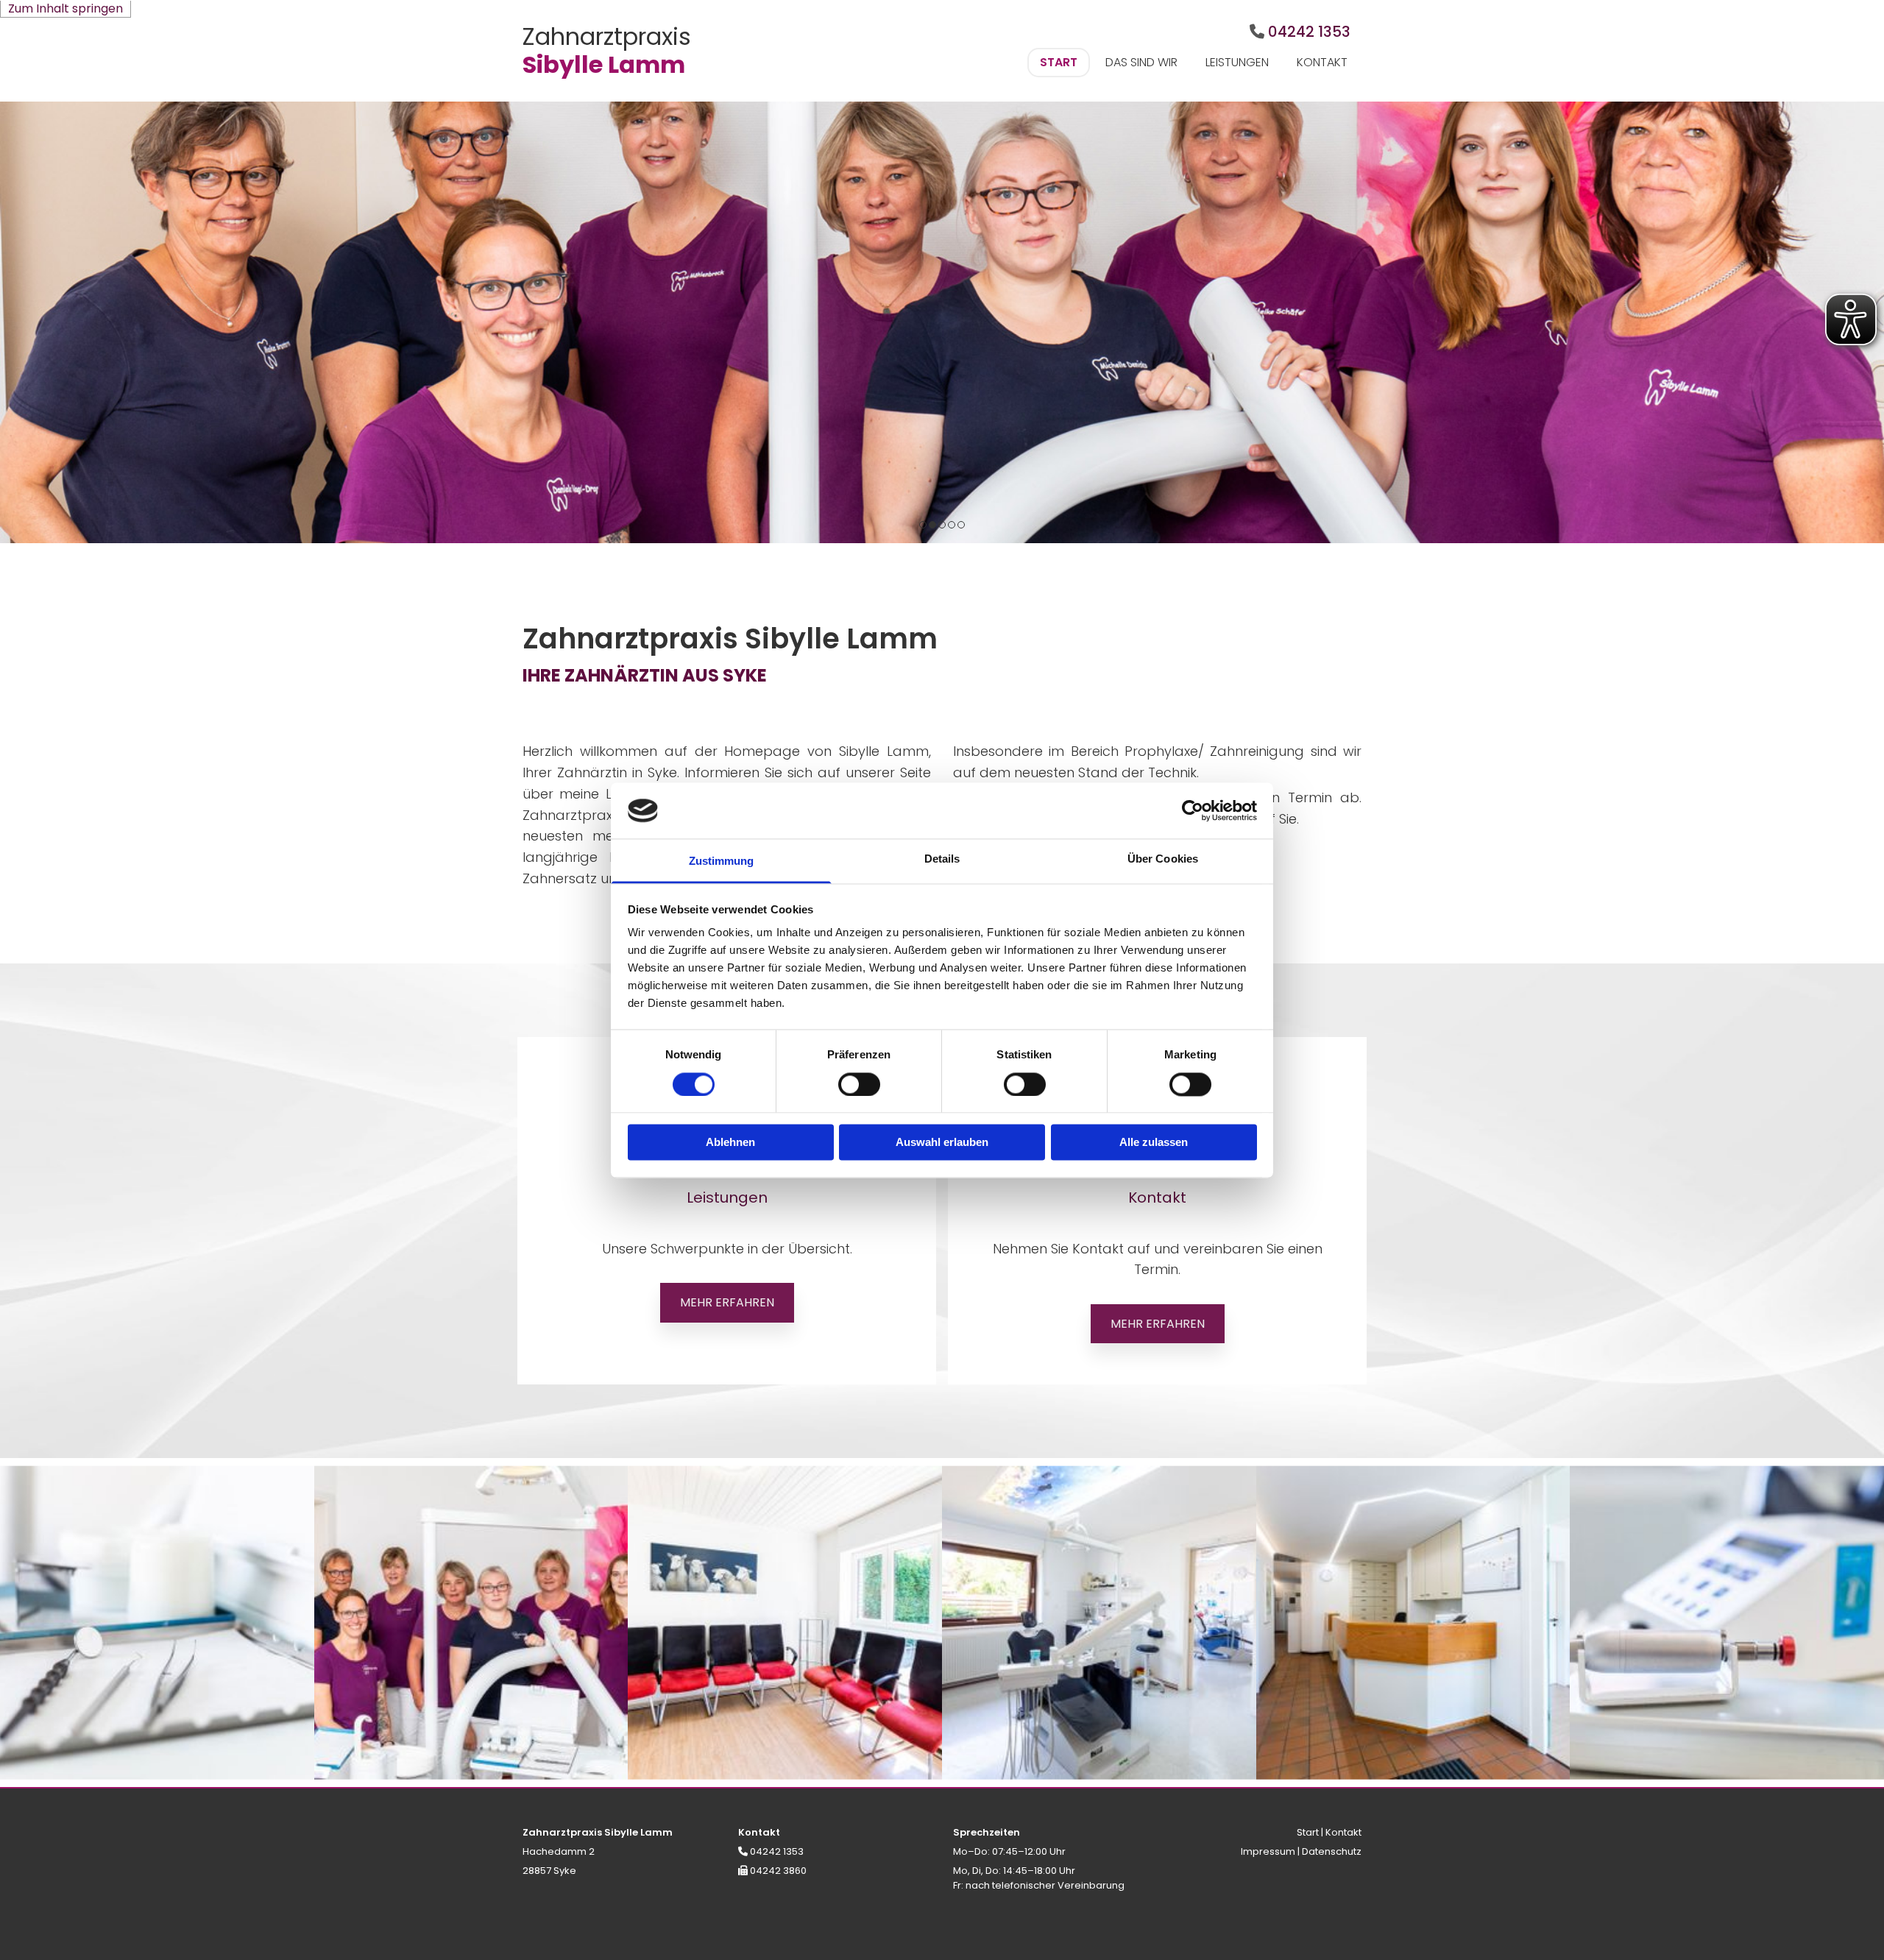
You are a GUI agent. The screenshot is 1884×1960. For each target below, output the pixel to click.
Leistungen (1237, 62)
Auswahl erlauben (942, 1143)
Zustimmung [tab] (722, 862)
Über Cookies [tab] (1163, 859)
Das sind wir (1141, 62)
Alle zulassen (1154, 1143)
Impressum (1268, 1851)
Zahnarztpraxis (607, 36)
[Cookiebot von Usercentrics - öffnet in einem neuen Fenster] (1193, 810)
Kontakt (1322, 62)
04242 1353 (1309, 32)
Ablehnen (730, 1143)
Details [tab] (942, 859)
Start (1059, 62)
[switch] (859, 1084)
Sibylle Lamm (604, 64)
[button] (727, 1302)
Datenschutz (1332, 1851)
